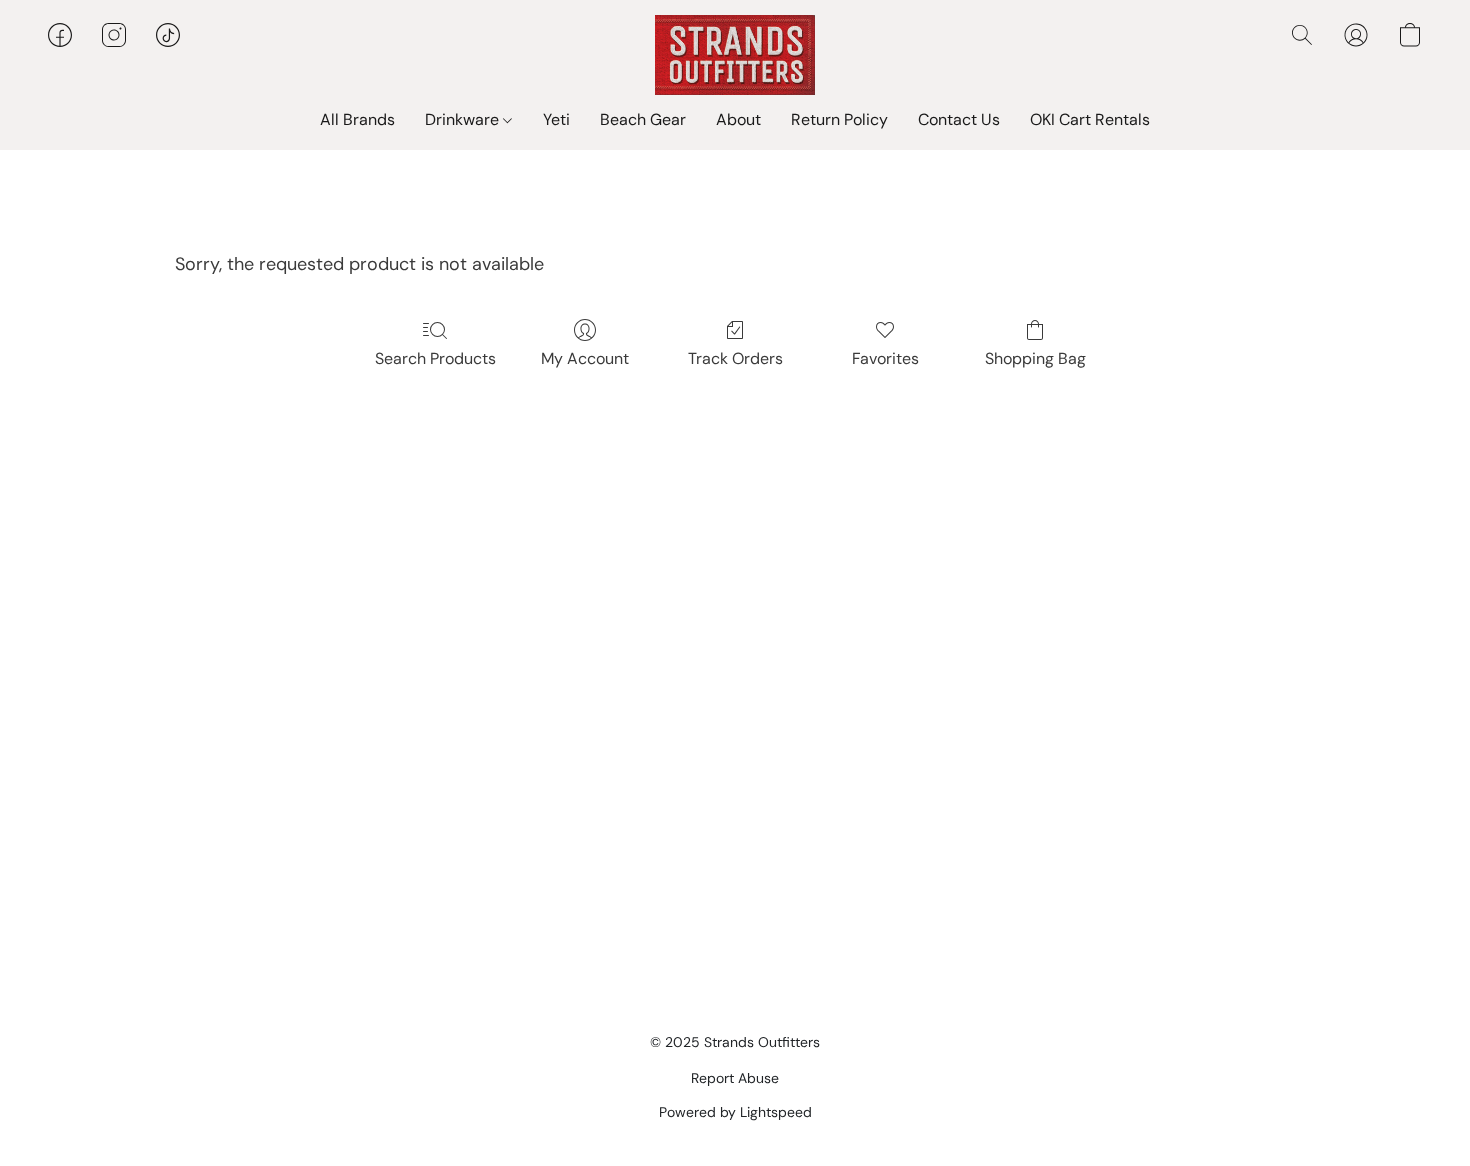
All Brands (357, 119)
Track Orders (735, 358)
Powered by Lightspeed (735, 1112)
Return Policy (839, 119)
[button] (735, 55)
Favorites (885, 358)
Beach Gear (643, 119)
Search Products (435, 358)
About (738, 119)
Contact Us (959, 119)
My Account (585, 358)
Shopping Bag (1035, 358)
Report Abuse (735, 1078)
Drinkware (464, 119)
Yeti (556, 119)
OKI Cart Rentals (1090, 119)
